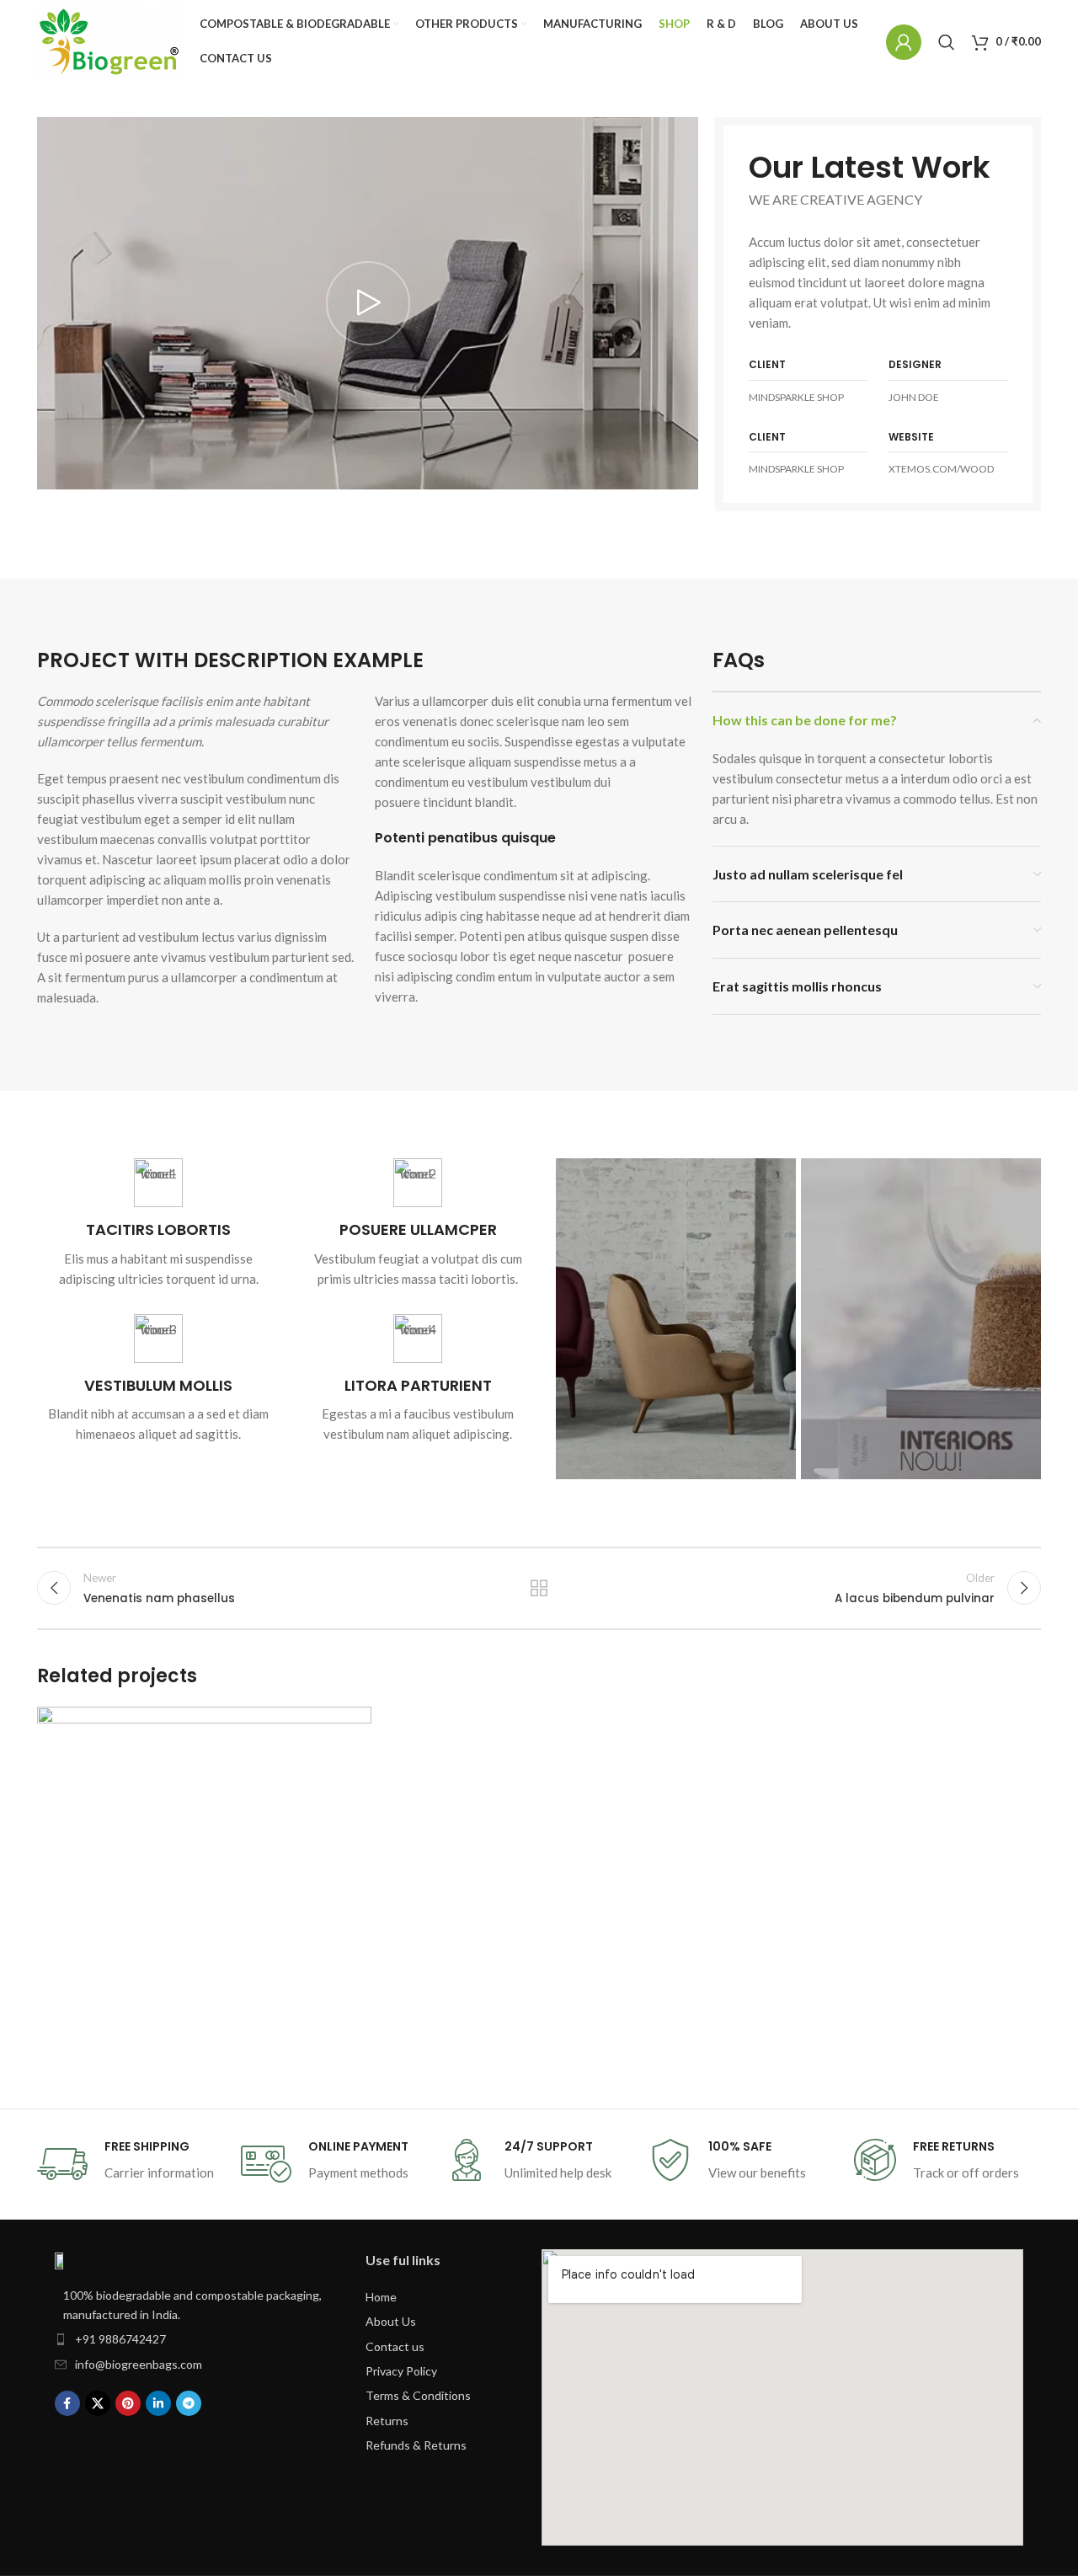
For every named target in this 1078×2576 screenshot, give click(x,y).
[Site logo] (110, 42)
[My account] (904, 42)
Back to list (539, 1588)
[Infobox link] (158, 1223)
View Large (350, 1726)
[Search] (947, 42)
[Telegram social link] (189, 2403)
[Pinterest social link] (128, 2403)
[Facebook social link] (67, 2403)
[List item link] (193, 2339)
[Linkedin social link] (158, 2403)
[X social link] (98, 2403)
